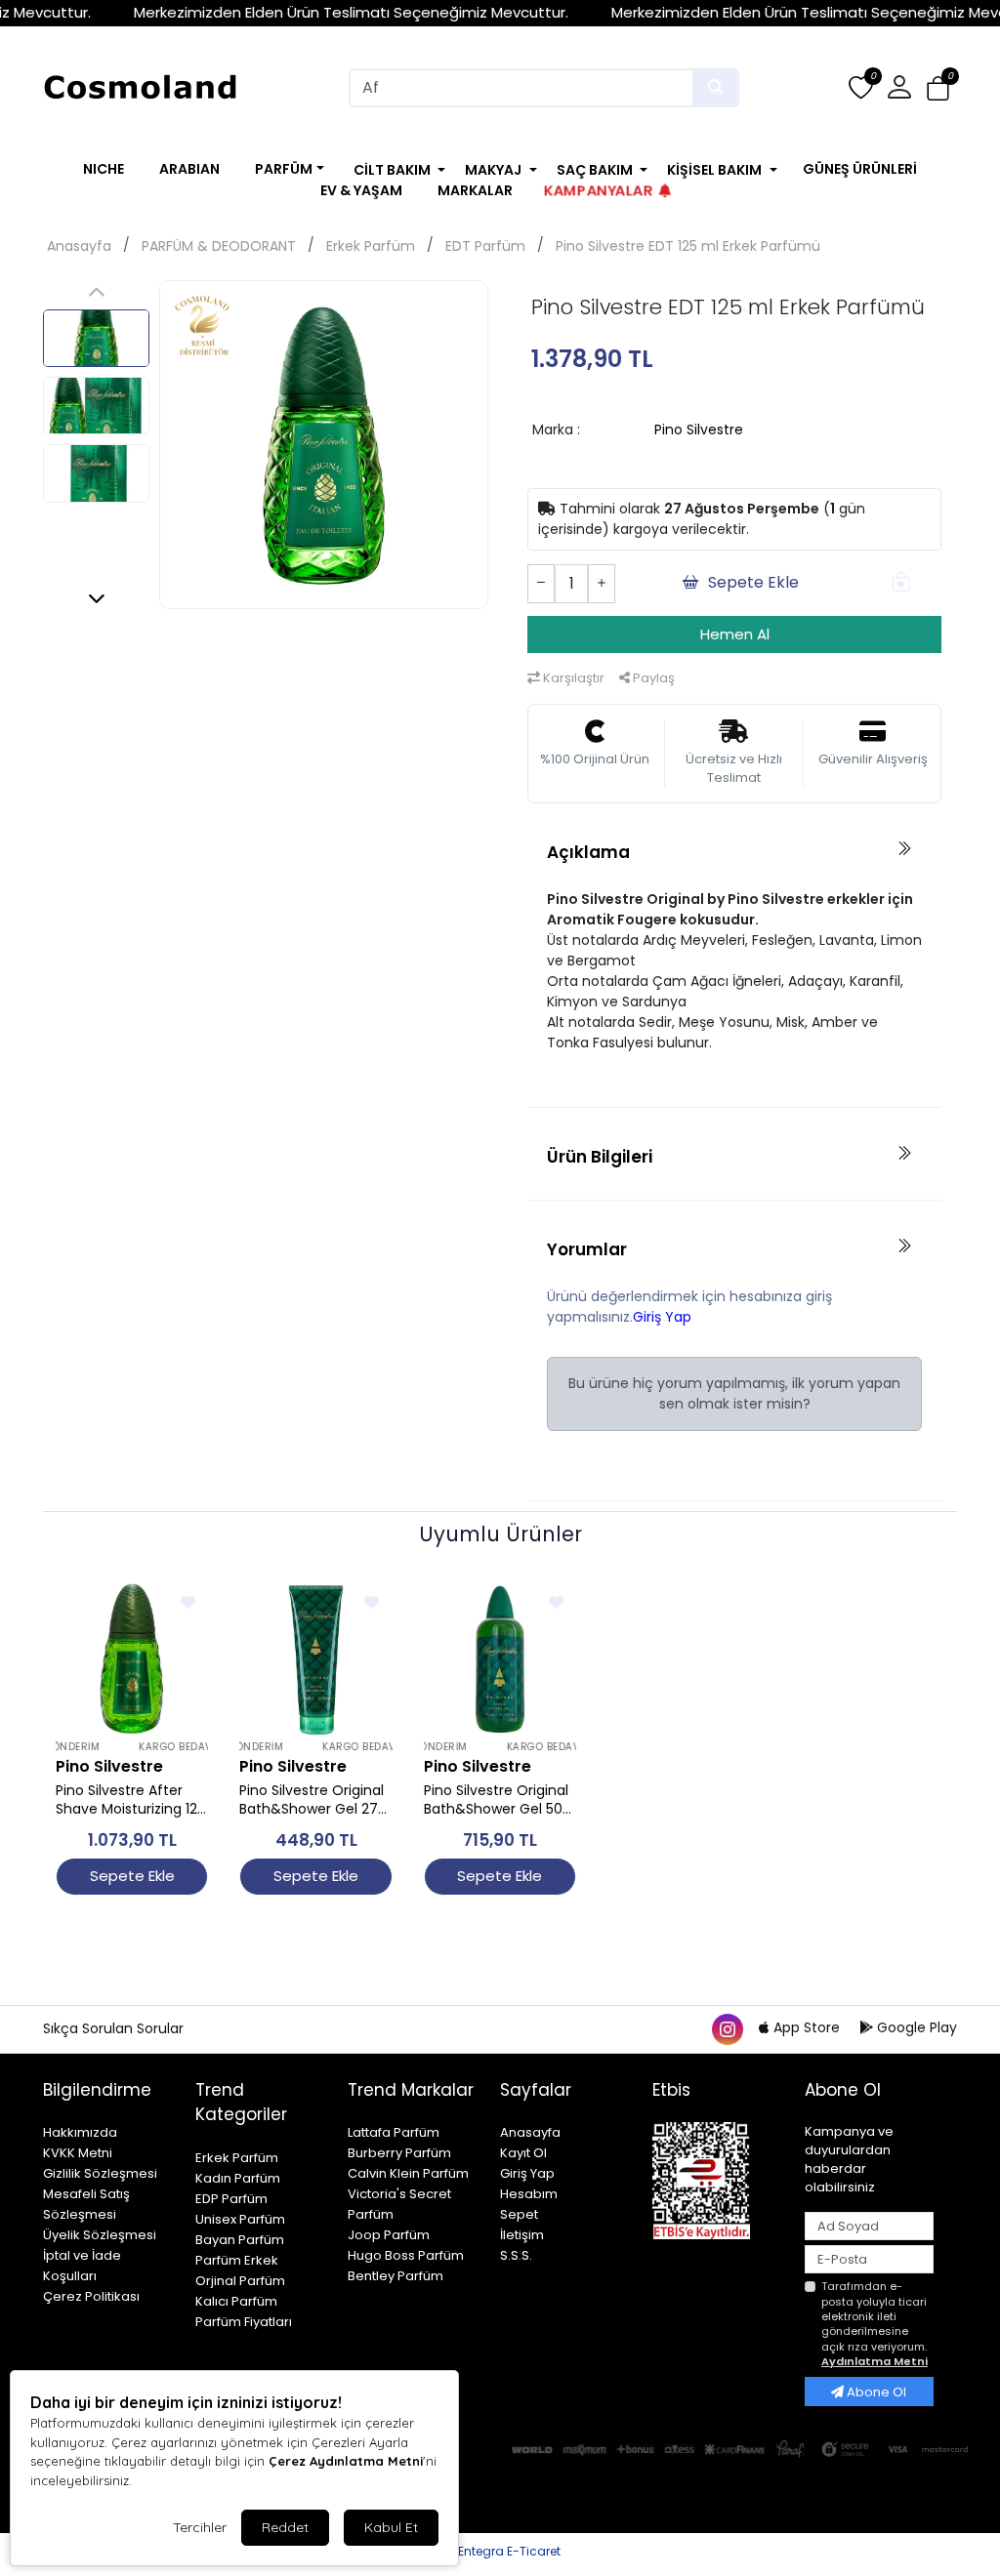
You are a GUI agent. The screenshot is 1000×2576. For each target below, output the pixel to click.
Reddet (285, 2527)
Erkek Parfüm (371, 246)
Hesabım (529, 2194)
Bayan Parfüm (240, 2240)
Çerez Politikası (91, 2296)
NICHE (104, 169)
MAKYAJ (493, 170)
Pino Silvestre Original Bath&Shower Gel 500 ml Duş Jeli (498, 1800)
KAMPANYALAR (598, 190)
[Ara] (716, 88)
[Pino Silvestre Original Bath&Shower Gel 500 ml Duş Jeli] (500, 1658)
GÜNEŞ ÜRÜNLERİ (860, 169)
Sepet (519, 2214)
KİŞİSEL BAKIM (714, 170)
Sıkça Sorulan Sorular (113, 2028)
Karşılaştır (572, 678)
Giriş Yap (662, 1317)
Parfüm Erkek (237, 2260)
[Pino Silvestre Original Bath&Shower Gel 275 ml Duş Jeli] (315, 1658)
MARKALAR (475, 190)
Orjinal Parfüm (240, 2281)
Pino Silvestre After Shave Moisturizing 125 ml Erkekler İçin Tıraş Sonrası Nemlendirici (130, 1800)
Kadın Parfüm (238, 2178)
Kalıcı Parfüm (236, 2301)
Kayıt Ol (523, 2153)
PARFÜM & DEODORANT (219, 246)
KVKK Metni (78, 2153)
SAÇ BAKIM (595, 170)
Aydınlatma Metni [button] (875, 2361)
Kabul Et (391, 2527)
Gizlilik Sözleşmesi (100, 2173)
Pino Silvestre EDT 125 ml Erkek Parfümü (688, 246)
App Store (807, 2027)
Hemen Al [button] (735, 634)
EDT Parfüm (485, 246)
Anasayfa (79, 246)
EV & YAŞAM (361, 190)
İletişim (522, 2235)
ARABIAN (189, 169)
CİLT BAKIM (392, 170)
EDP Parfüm (231, 2199)
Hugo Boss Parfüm (406, 2255)
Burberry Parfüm (399, 2153)
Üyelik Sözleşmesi (100, 2235)
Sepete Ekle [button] (753, 582)
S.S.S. (516, 2255)
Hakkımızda (80, 2132)
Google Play (915, 2027)
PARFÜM (284, 169)
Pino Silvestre (699, 429)
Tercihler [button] (200, 2527)
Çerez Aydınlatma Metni (346, 2461)
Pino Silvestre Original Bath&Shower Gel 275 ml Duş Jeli (312, 1800)
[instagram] (727, 2027)
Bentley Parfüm (396, 2276)
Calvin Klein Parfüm (408, 2173)
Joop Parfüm (389, 2235)
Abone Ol (875, 2392)
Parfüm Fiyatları (244, 2322)
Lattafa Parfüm (394, 2132)
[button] (938, 88)
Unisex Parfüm (240, 2219)
